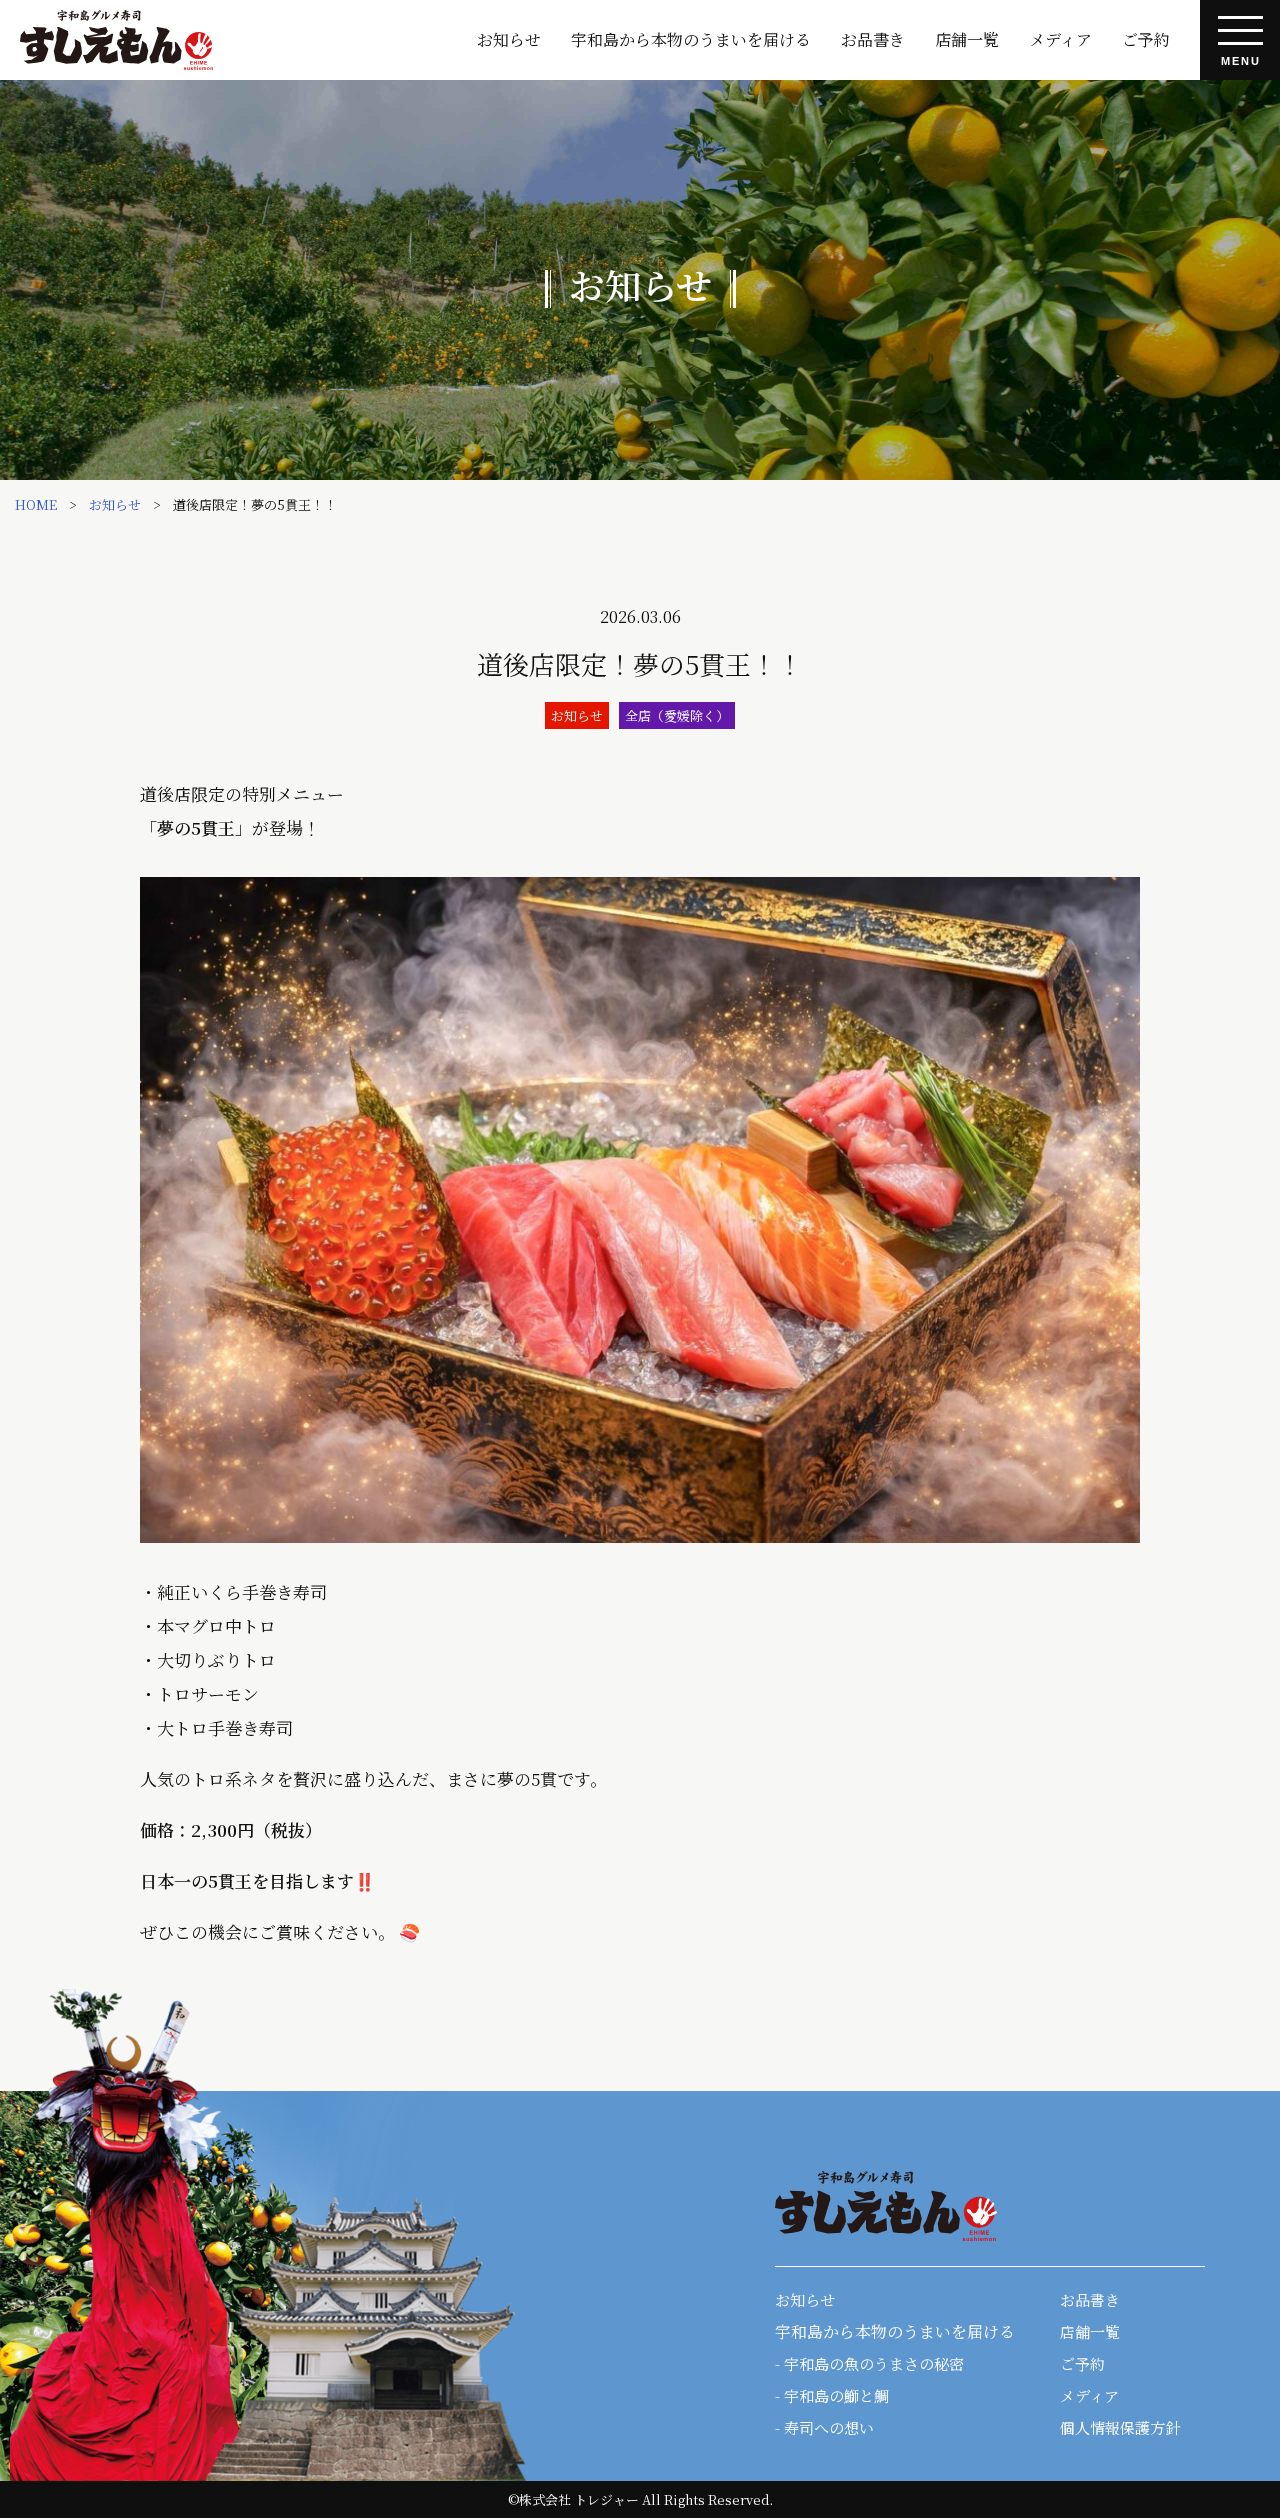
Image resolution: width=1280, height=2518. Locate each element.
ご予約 (1146, 39)
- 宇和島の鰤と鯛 (832, 2395)
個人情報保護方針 (1120, 2427)
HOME (36, 504)
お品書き (873, 39)
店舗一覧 (967, 39)
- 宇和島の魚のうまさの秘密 (869, 2363)
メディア (1060, 39)
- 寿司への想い (824, 2427)
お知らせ (509, 39)
